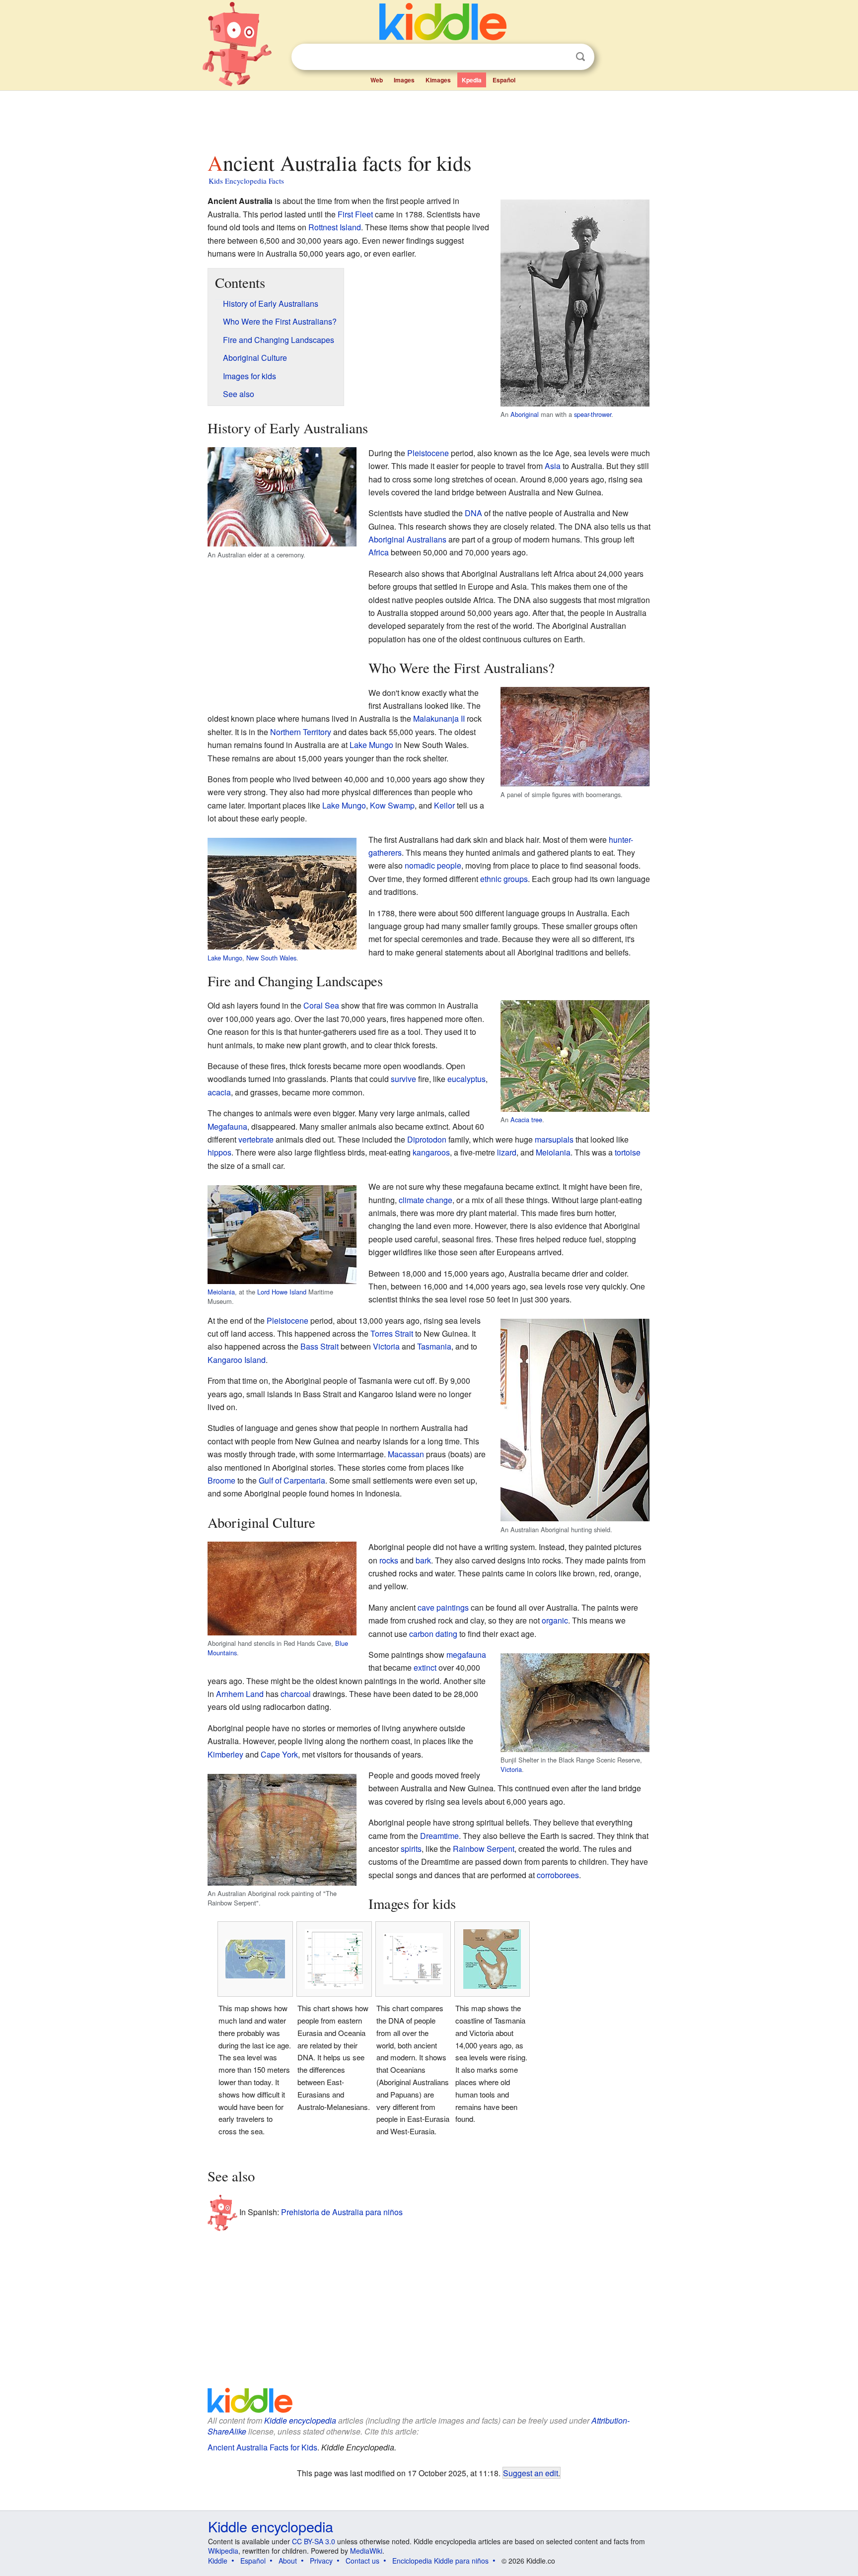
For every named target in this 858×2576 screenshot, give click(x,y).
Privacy (321, 2561)
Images (404, 80)
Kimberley (225, 1754)
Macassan (406, 1454)
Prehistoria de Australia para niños (342, 2211)
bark (423, 1560)
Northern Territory (301, 732)
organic (555, 1620)
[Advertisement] (429, 119)
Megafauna (227, 1126)
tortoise (628, 1152)
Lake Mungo (371, 745)
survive (403, 1079)
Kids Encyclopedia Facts (246, 181)
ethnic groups (504, 879)
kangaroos (431, 1152)
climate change (426, 1200)
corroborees (558, 1875)
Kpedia (472, 80)
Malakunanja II (439, 718)
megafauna (466, 1655)
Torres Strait (392, 1333)
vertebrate (256, 1139)
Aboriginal (525, 414)
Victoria (386, 1346)
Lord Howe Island (282, 1292)
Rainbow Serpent (484, 1849)
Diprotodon (427, 1139)
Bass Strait (320, 1346)
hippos (219, 1152)
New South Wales (271, 958)
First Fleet (355, 214)
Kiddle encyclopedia (300, 2420)
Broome (221, 1480)
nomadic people (433, 865)
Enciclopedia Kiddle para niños (440, 2561)
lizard (507, 1152)
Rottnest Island (335, 227)
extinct (425, 1667)
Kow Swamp (392, 805)
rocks (389, 1560)
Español (504, 80)
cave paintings (443, 1607)
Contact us (362, 2561)
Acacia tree (526, 1119)
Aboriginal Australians (407, 539)
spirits (411, 1849)
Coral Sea (321, 1005)
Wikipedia (223, 2551)
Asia (553, 466)
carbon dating (433, 1634)
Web (377, 80)
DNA (473, 513)
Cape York (279, 1754)
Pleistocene (428, 453)
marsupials (554, 1139)
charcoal (296, 1694)
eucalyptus (466, 1079)
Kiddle (218, 2561)
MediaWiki (366, 2551)
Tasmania (434, 1346)
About (288, 2561)
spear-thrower (593, 414)
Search (580, 57)
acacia (219, 1092)
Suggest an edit (531, 2473)
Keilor (444, 805)
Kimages (438, 80)
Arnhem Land (240, 1694)
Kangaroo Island (237, 1360)
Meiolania (553, 1152)
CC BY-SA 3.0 (314, 2541)
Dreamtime (439, 1836)
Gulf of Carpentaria (292, 1480)
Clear (560, 57)
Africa (379, 552)
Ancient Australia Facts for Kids (262, 2447)
